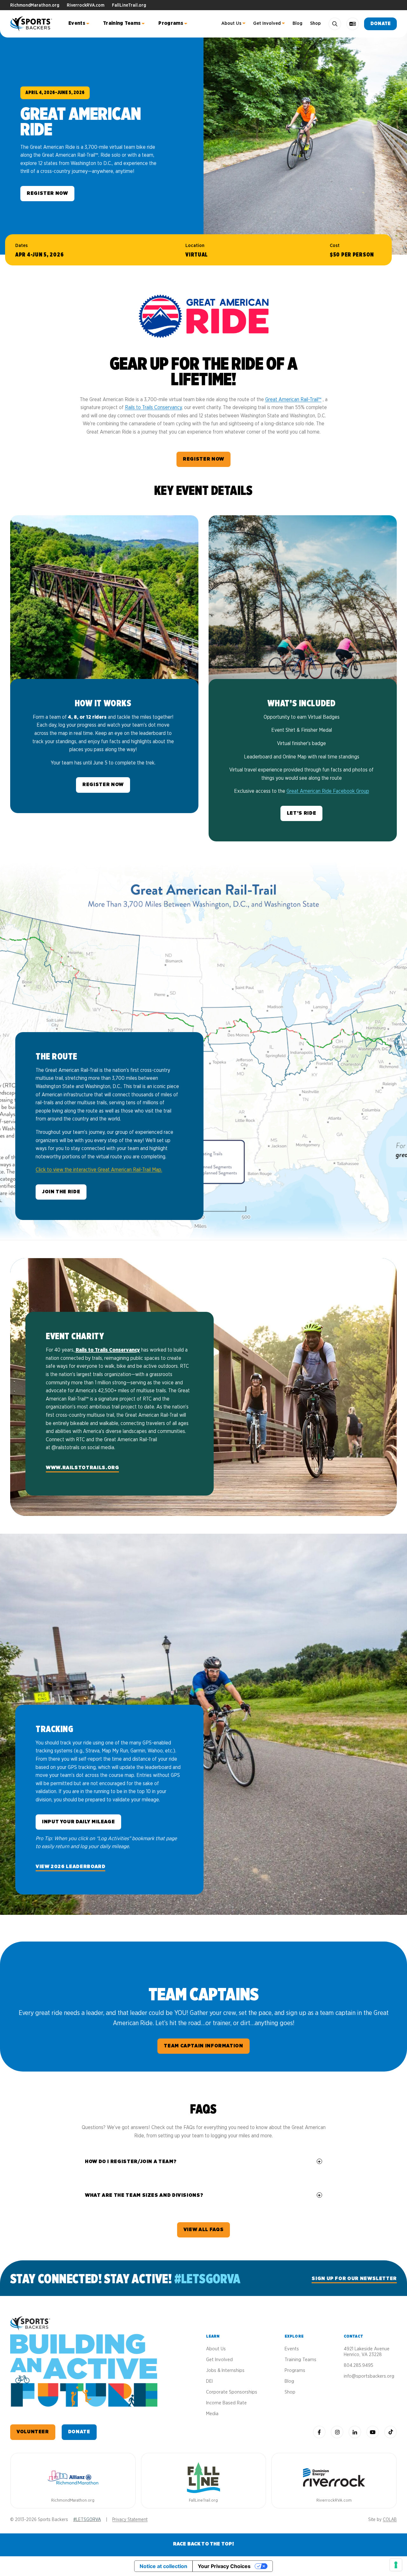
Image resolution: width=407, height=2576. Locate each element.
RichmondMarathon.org (35, 5)
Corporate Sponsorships (232, 2392)
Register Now (47, 193)
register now (203, 459)
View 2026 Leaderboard (70, 1867)
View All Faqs (203, 2230)
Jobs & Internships (225, 2370)
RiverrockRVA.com (86, 5)
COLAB (390, 2520)
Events (77, 23)
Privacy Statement (130, 2520)
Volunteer (33, 2432)
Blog (297, 23)
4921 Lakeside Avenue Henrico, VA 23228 (367, 2352)
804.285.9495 (359, 2365)
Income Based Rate (226, 2403)
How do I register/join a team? (131, 2162)
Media (212, 2414)
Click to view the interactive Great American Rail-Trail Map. (99, 1170)
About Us (231, 23)
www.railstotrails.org (82, 1468)
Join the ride (61, 1192)
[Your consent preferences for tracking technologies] (396, 2565)
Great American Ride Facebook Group (328, 791)
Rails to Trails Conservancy (153, 408)
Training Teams (122, 23)
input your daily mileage (78, 1822)
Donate (380, 24)
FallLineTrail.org (129, 5)
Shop (315, 23)
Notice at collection (163, 2566)
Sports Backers (32, 24)
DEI (209, 2381)
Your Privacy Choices (224, 2566)
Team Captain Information (203, 2046)
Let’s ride (301, 813)
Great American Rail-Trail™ (293, 400)
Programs (171, 23)
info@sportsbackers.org (369, 2376)
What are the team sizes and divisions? (144, 2195)
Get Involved (267, 23)
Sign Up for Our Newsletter (354, 2278)
